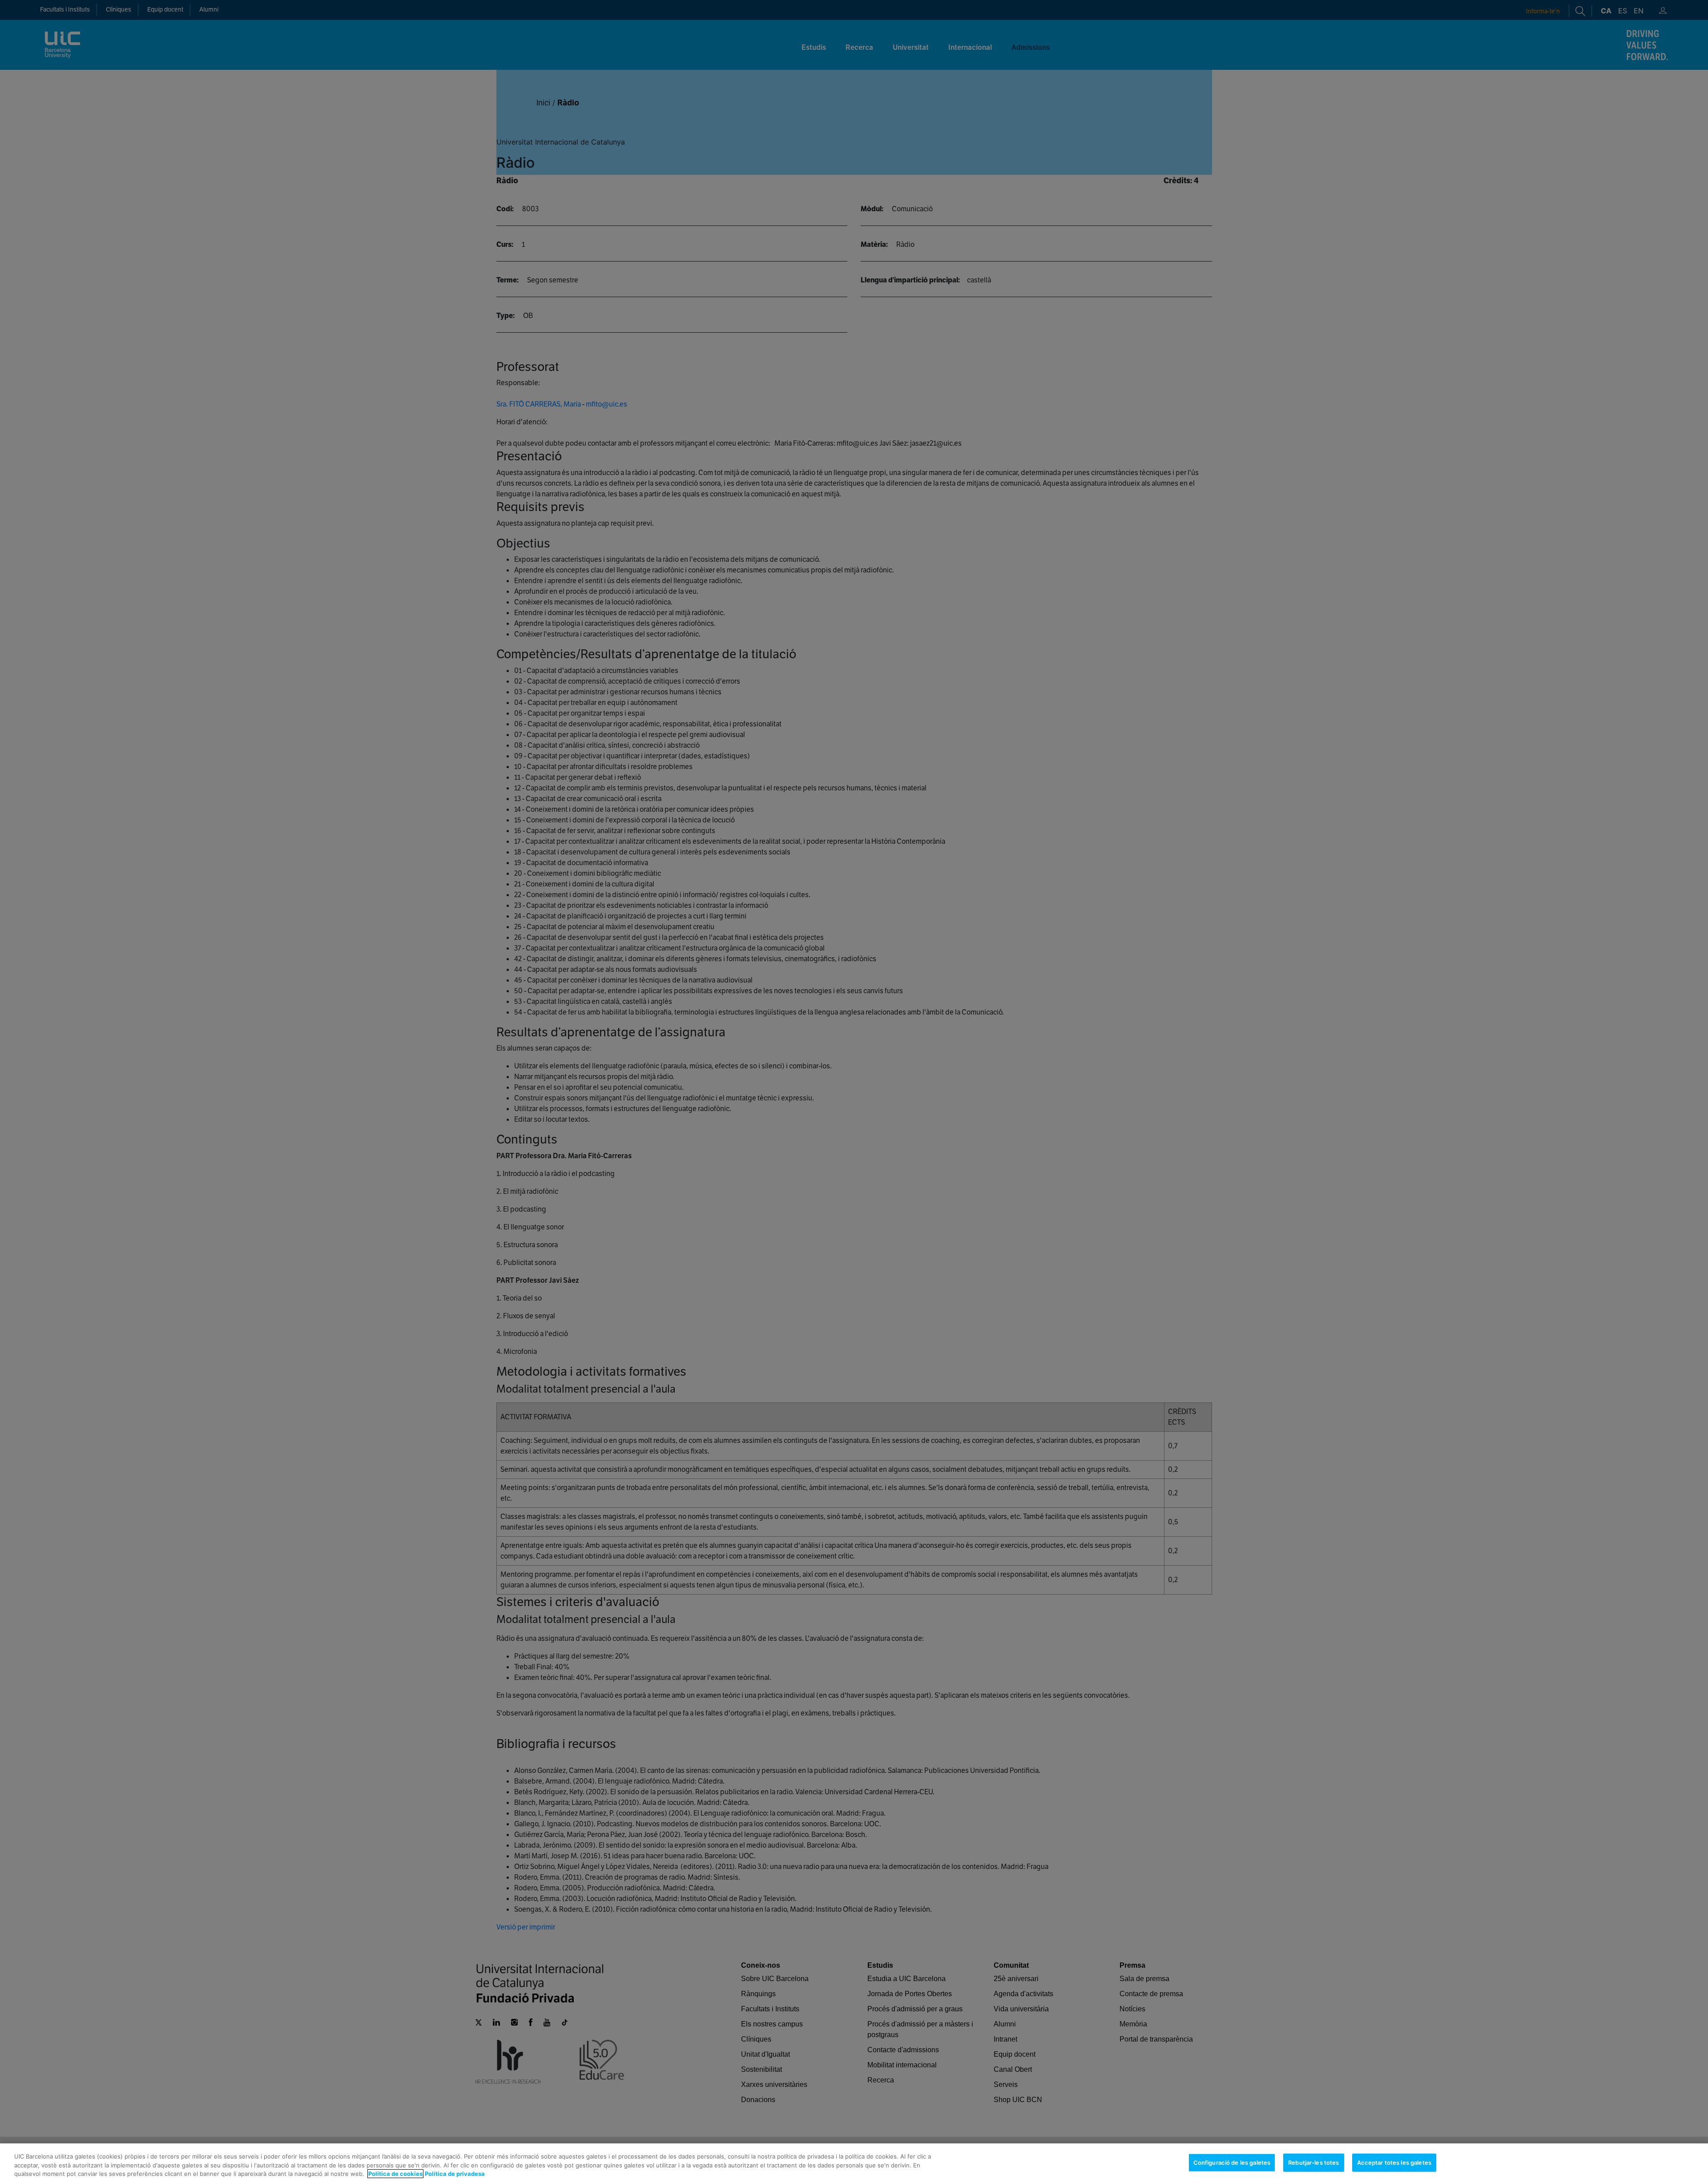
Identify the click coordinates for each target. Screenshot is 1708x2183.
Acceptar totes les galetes (1394, 2162)
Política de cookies (395, 2174)
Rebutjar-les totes (1313, 2162)
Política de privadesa (455, 2174)
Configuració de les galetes (1232, 2162)
